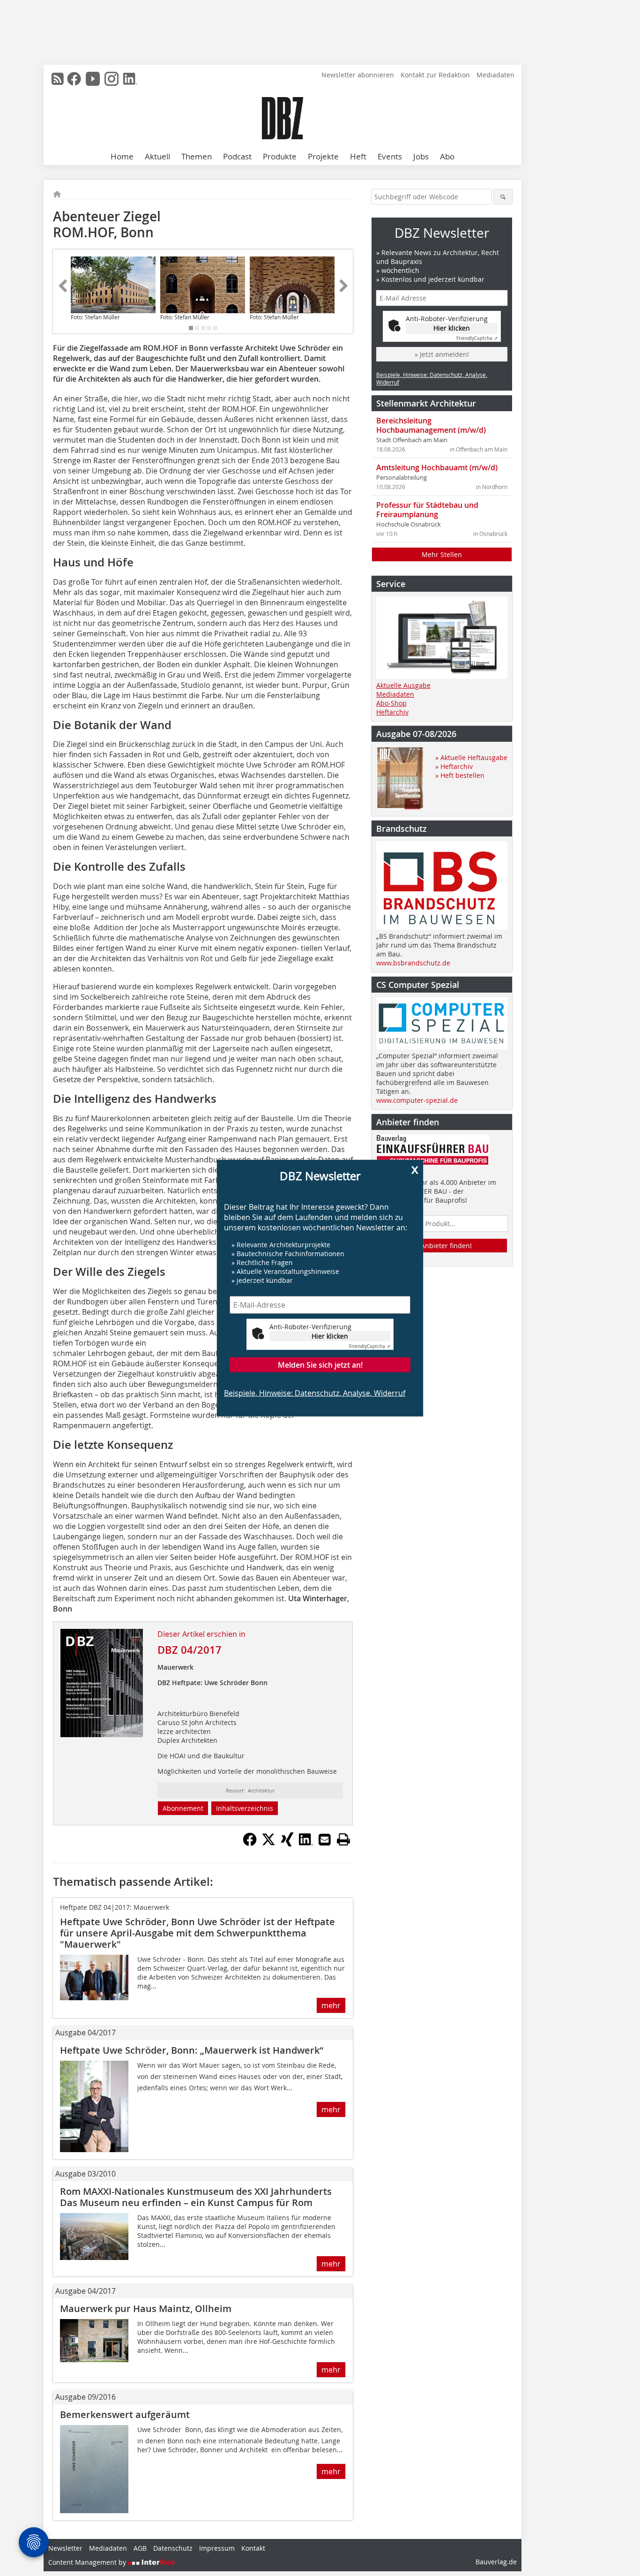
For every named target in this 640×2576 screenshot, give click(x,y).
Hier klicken (330, 1336)
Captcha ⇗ (370, 1346)
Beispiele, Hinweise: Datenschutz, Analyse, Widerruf (315, 1393)
